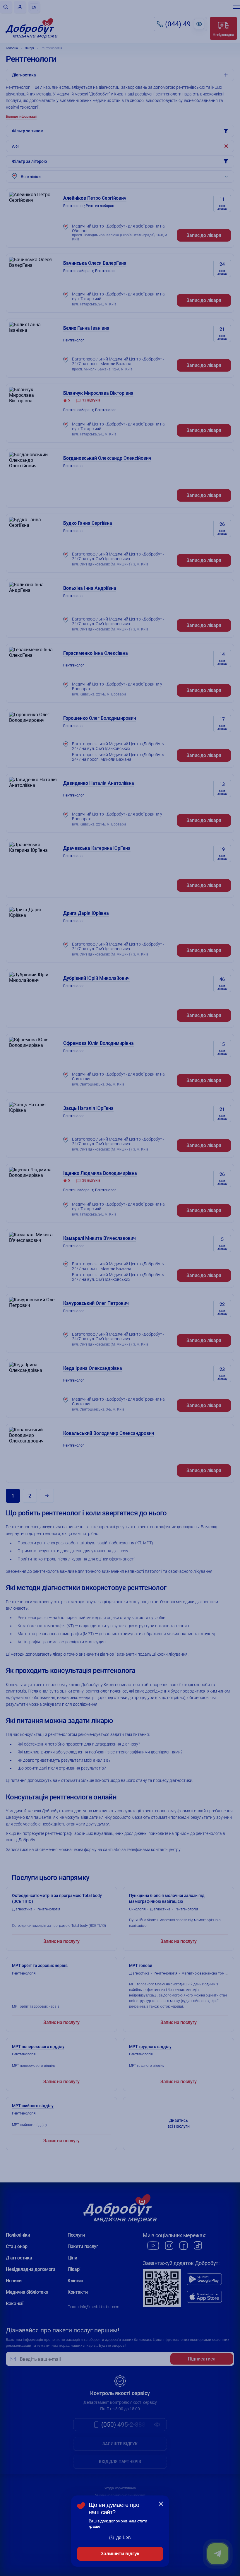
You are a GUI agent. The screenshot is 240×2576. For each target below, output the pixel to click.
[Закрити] (161, 2504)
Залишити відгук (120, 2554)
